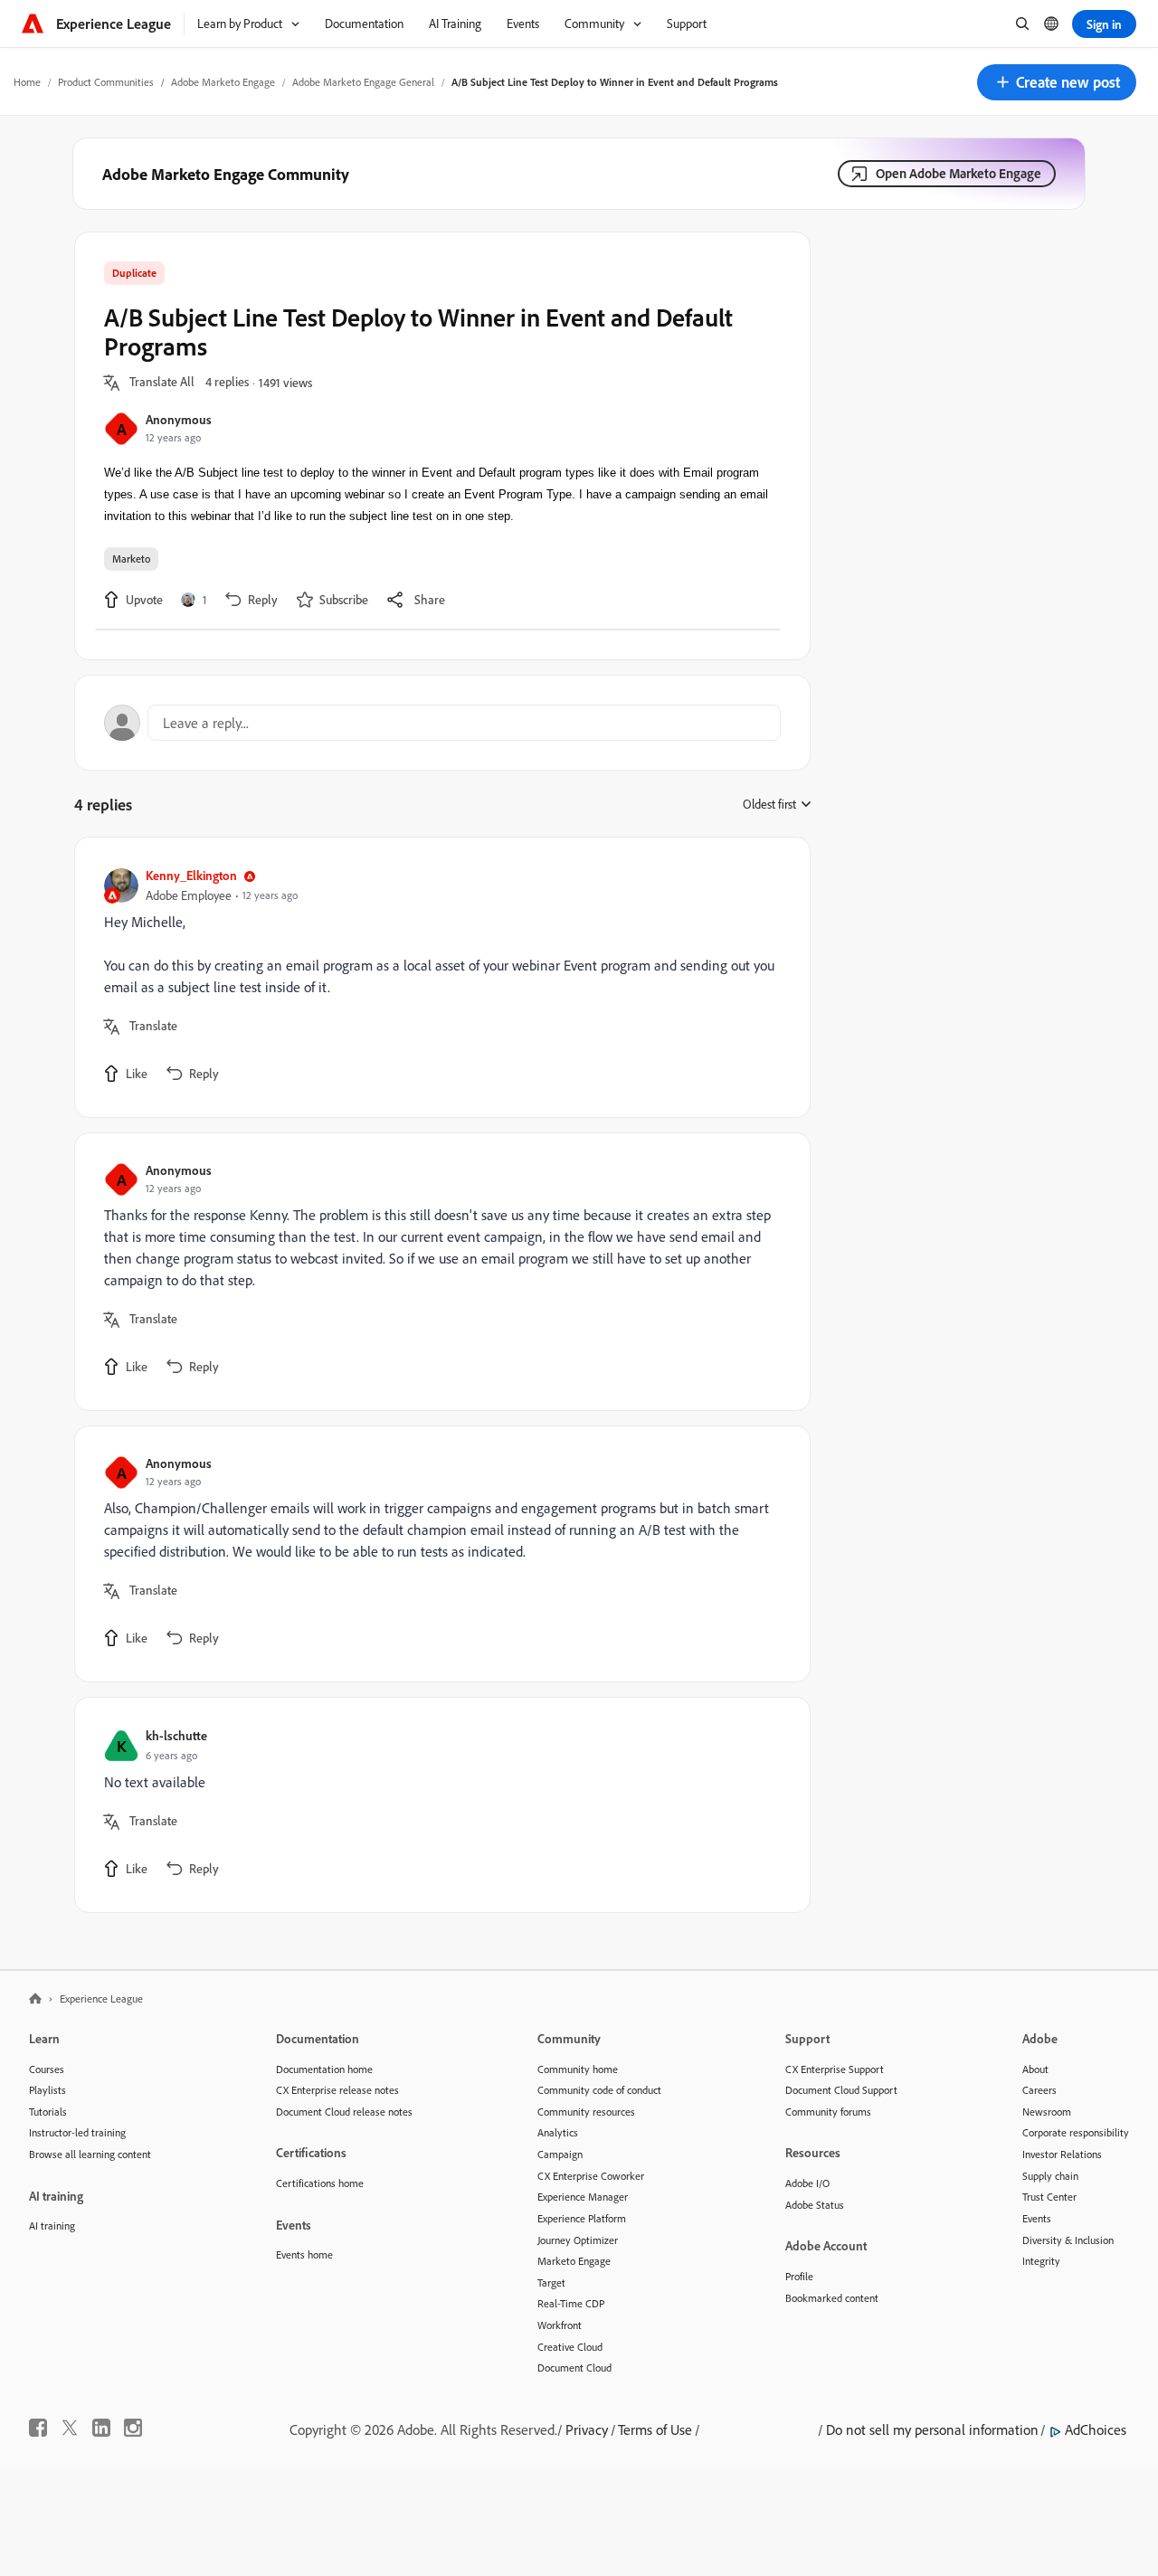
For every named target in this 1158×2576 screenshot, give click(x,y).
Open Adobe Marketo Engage (959, 173)
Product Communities (106, 82)
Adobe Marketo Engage (223, 82)
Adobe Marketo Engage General (363, 82)
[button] (1057, 82)
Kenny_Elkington (191, 875)
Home (27, 82)
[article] (438, 977)
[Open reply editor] (442, 723)
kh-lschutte (176, 1735)
